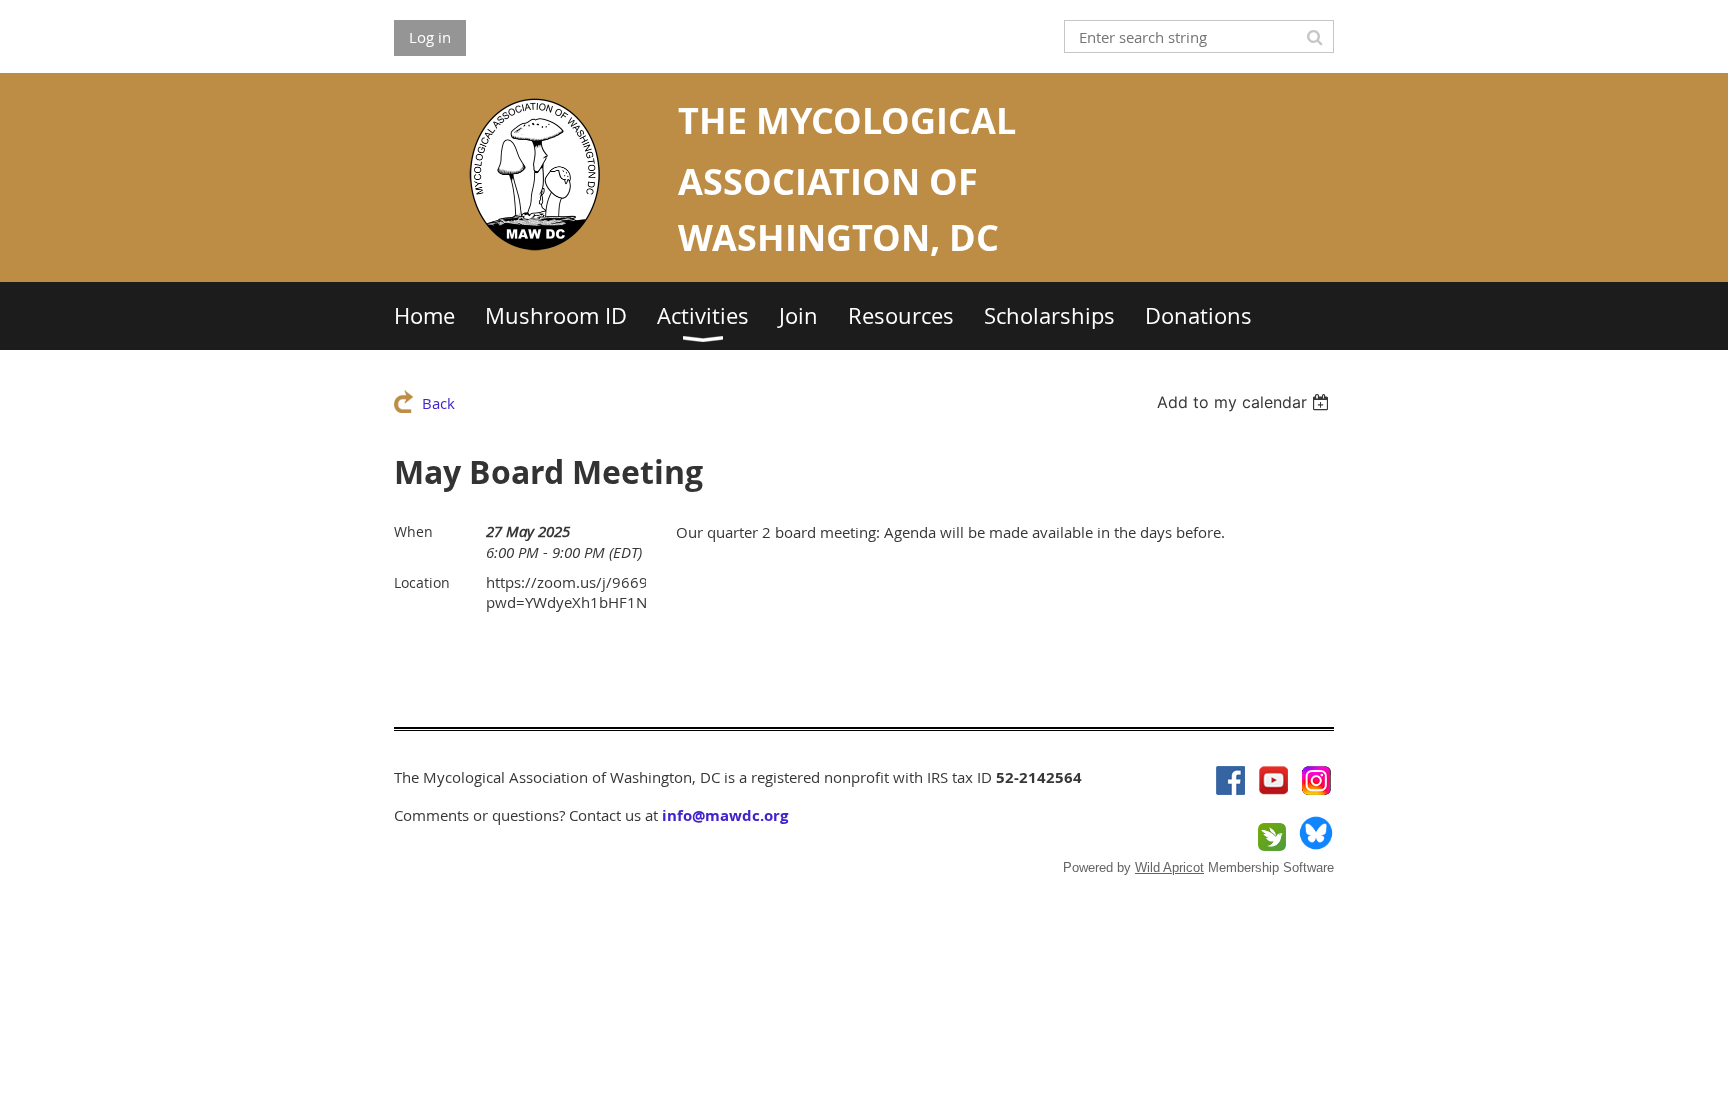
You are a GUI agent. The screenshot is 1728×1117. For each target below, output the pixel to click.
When (413, 531)
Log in (430, 37)
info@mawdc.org (725, 815)
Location (422, 582)
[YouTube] (1273, 780)
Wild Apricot (1169, 867)
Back (438, 403)
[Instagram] (1316, 780)
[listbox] (1245, 402)
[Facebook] (1230, 780)
